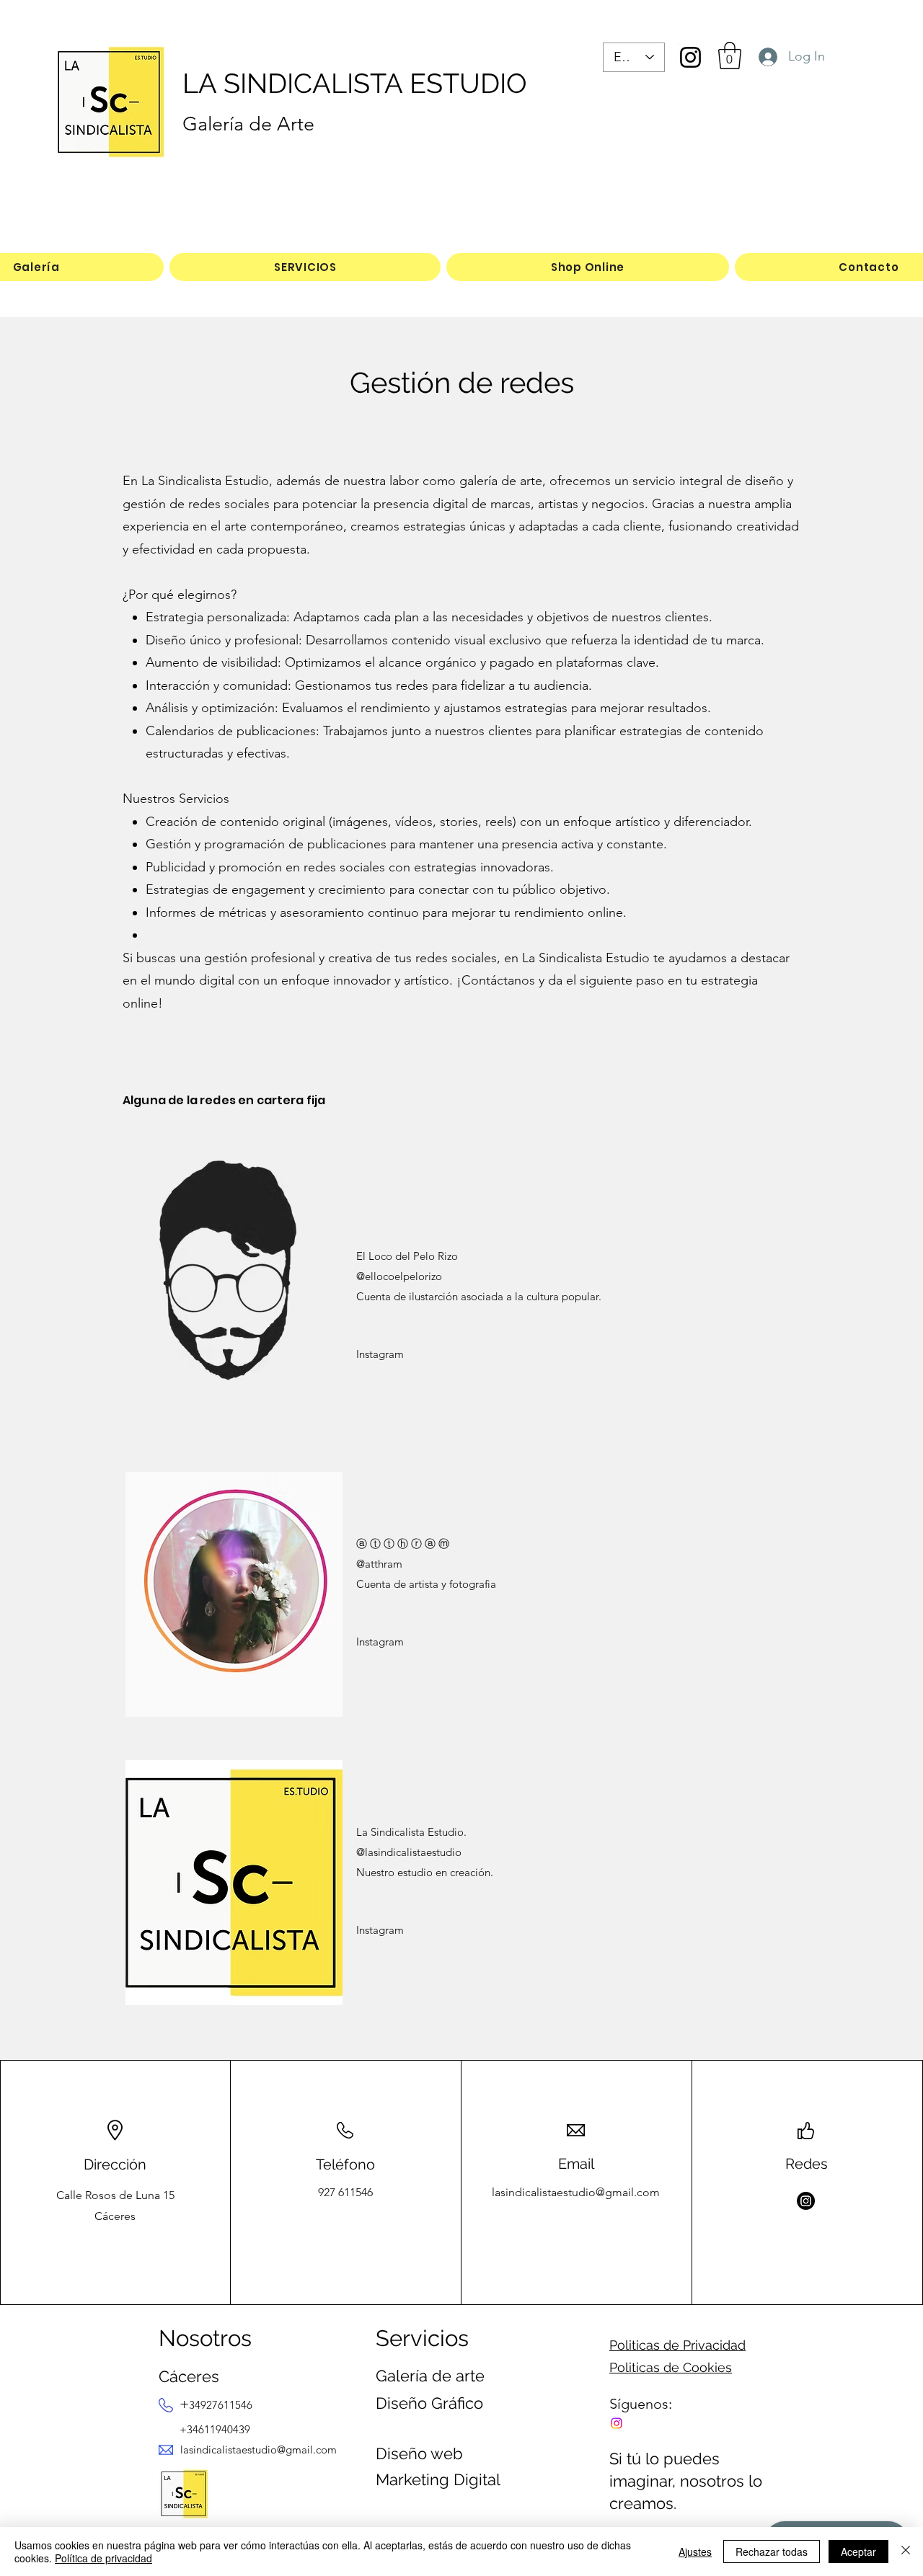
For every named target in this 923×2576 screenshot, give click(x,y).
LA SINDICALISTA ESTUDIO (355, 83)
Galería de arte (430, 2376)
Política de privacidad (103, 2558)
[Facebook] (617, 2423)
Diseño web (419, 2453)
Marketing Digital (438, 2479)
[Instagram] (690, 57)
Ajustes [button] (695, 2551)
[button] (730, 55)
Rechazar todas (772, 2551)
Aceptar (858, 2551)
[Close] (906, 2551)
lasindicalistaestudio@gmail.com (576, 2192)
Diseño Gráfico (429, 2403)
